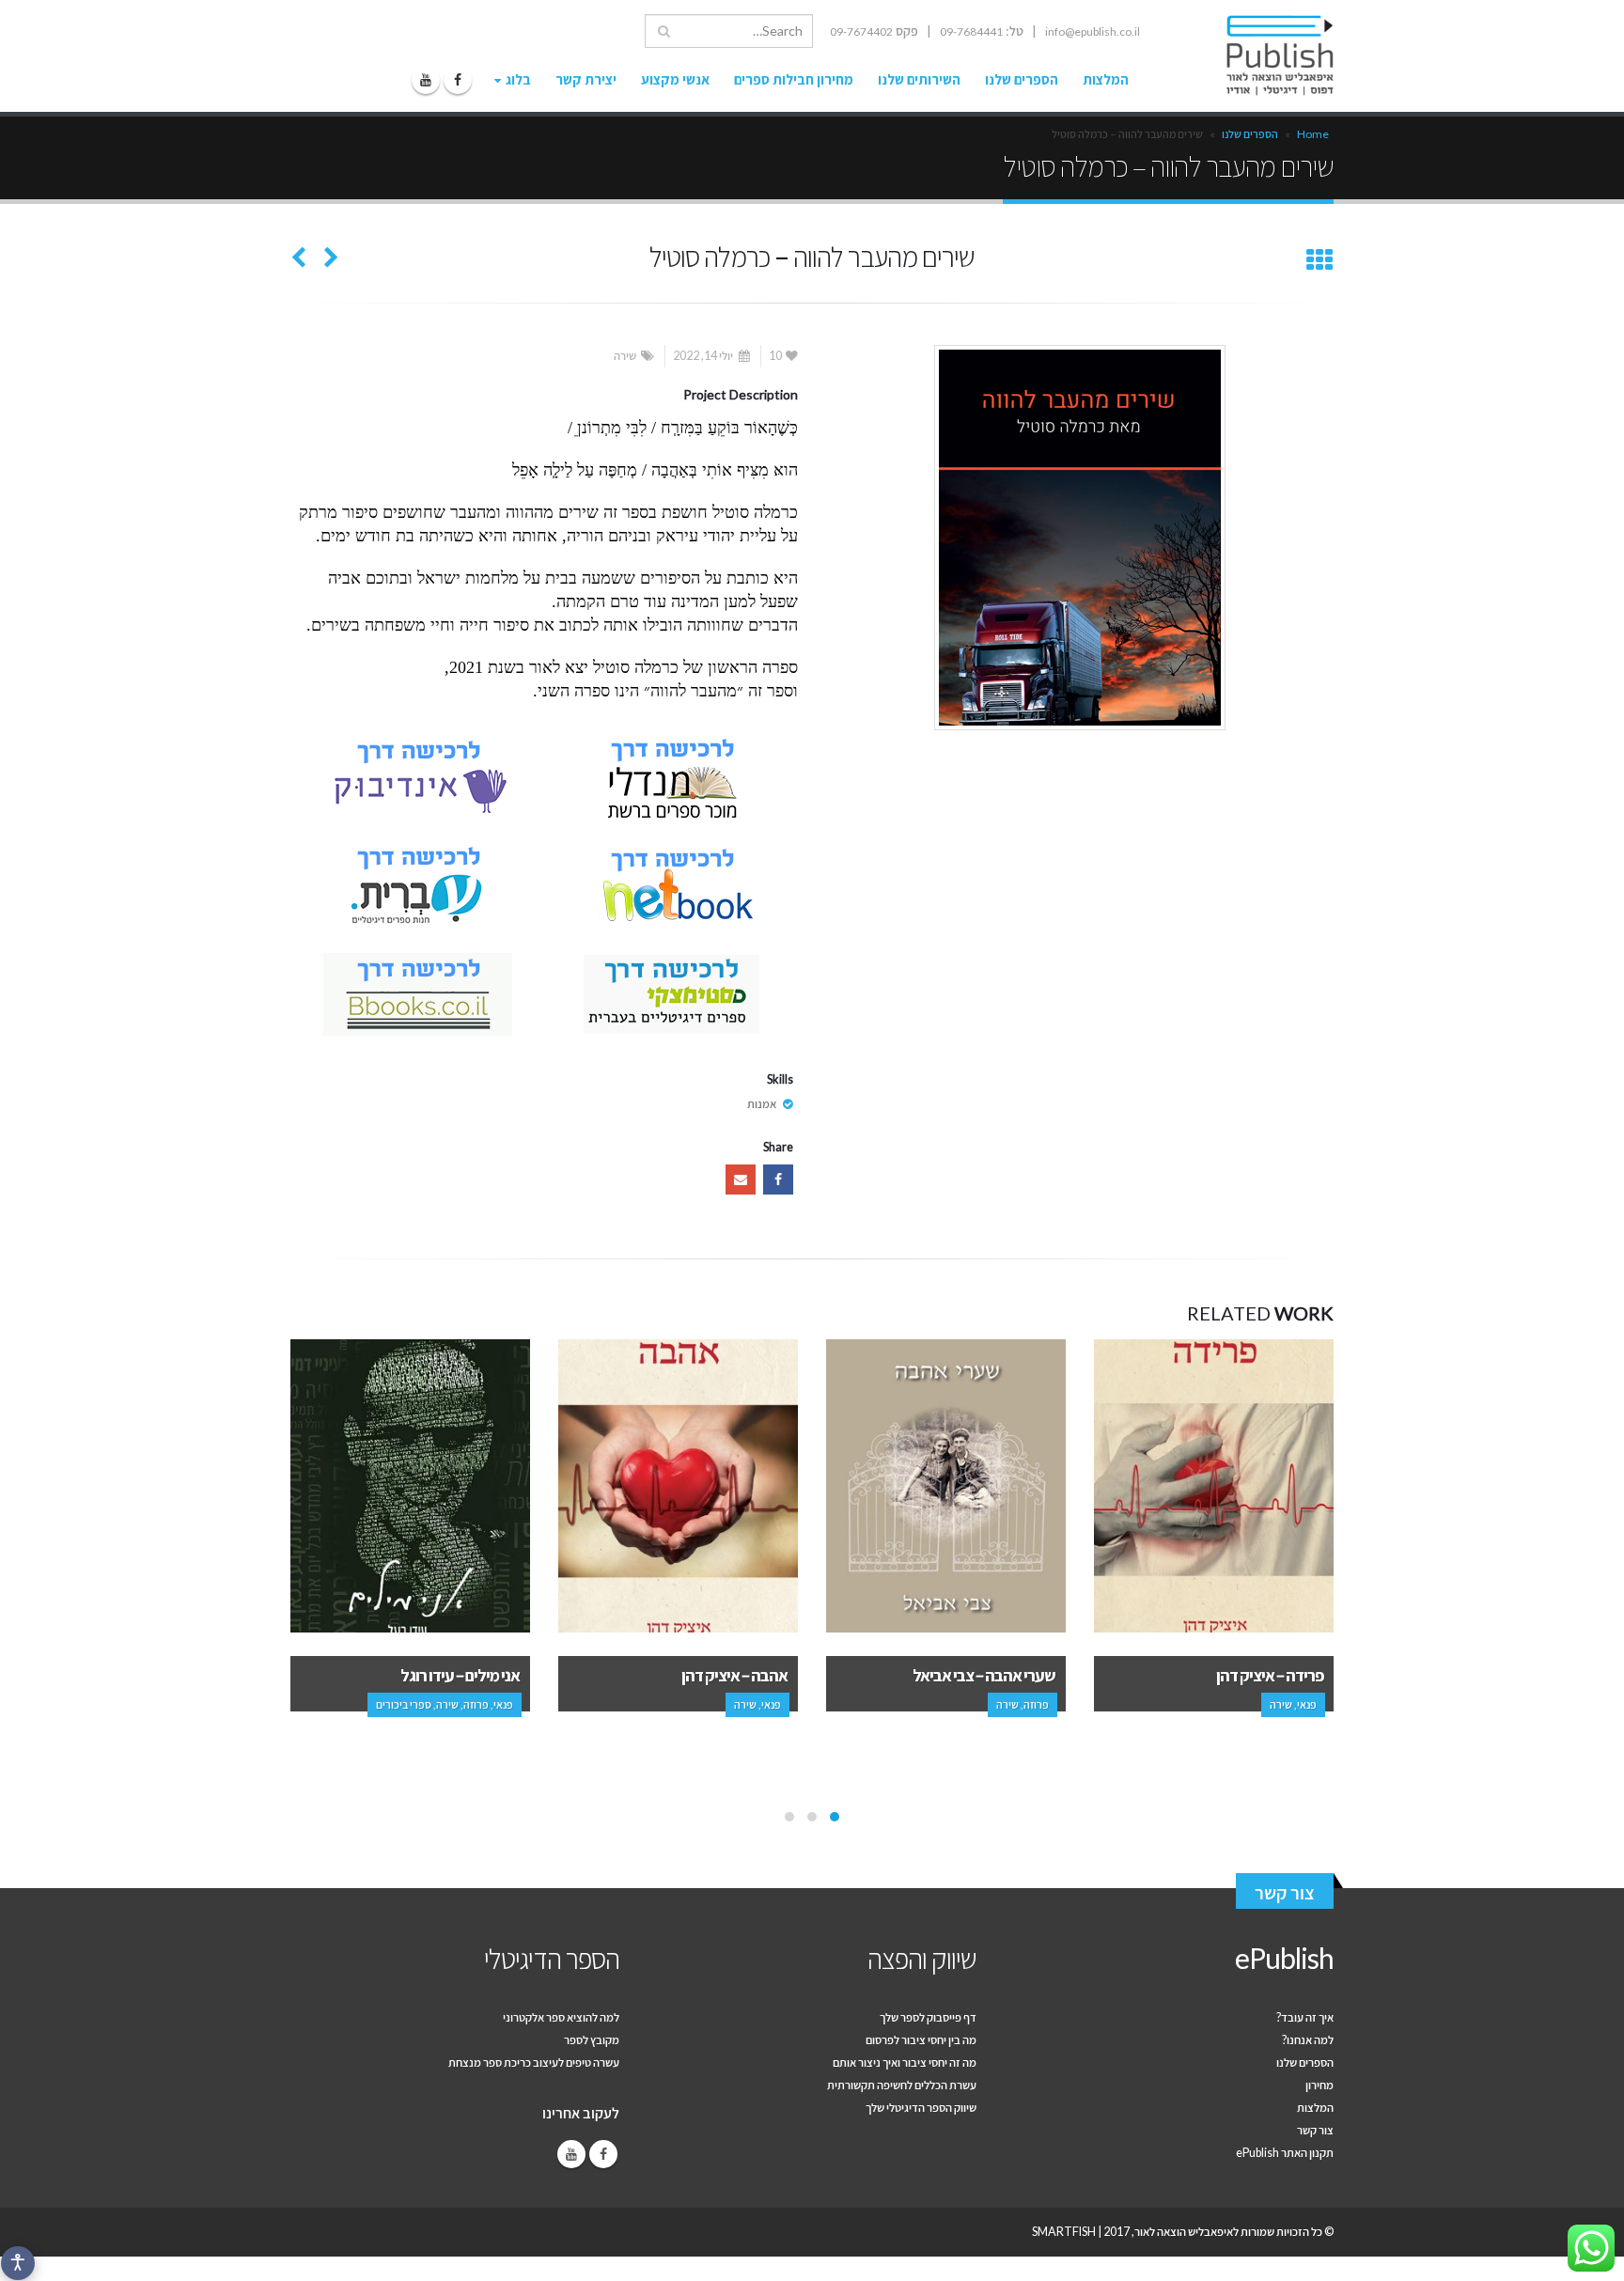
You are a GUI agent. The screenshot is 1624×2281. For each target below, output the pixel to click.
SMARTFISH (1064, 2232)
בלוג (518, 79)
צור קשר (1285, 1892)
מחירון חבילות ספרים (794, 79)
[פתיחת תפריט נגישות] (18, 2263)
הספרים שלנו (1022, 79)
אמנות (762, 1104)
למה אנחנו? (1308, 2040)
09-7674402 (861, 31)
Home (1313, 134)
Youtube (571, 2154)
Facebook (778, 1180)
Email (741, 1180)
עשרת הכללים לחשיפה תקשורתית (902, 2085)
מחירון (1319, 2085)
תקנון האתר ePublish (1285, 2153)
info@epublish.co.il (1093, 31)
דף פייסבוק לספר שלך (928, 2017)
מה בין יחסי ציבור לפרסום (921, 2040)
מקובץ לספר (592, 2040)
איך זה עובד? (1305, 2017)
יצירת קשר (586, 79)
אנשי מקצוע (675, 79)
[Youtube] (426, 80)
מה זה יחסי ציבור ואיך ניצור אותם (905, 2062)
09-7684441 (971, 31)
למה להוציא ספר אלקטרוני (561, 2017)
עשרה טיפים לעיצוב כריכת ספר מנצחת (534, 2062)
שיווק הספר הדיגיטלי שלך (921, 2108)
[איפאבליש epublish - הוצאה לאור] (1262, 55)
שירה (625, 356)
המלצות (1106, 79)
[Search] (664, 31)
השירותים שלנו (919, 79)
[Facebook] (458, 80)
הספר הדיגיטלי (552, 1958)
